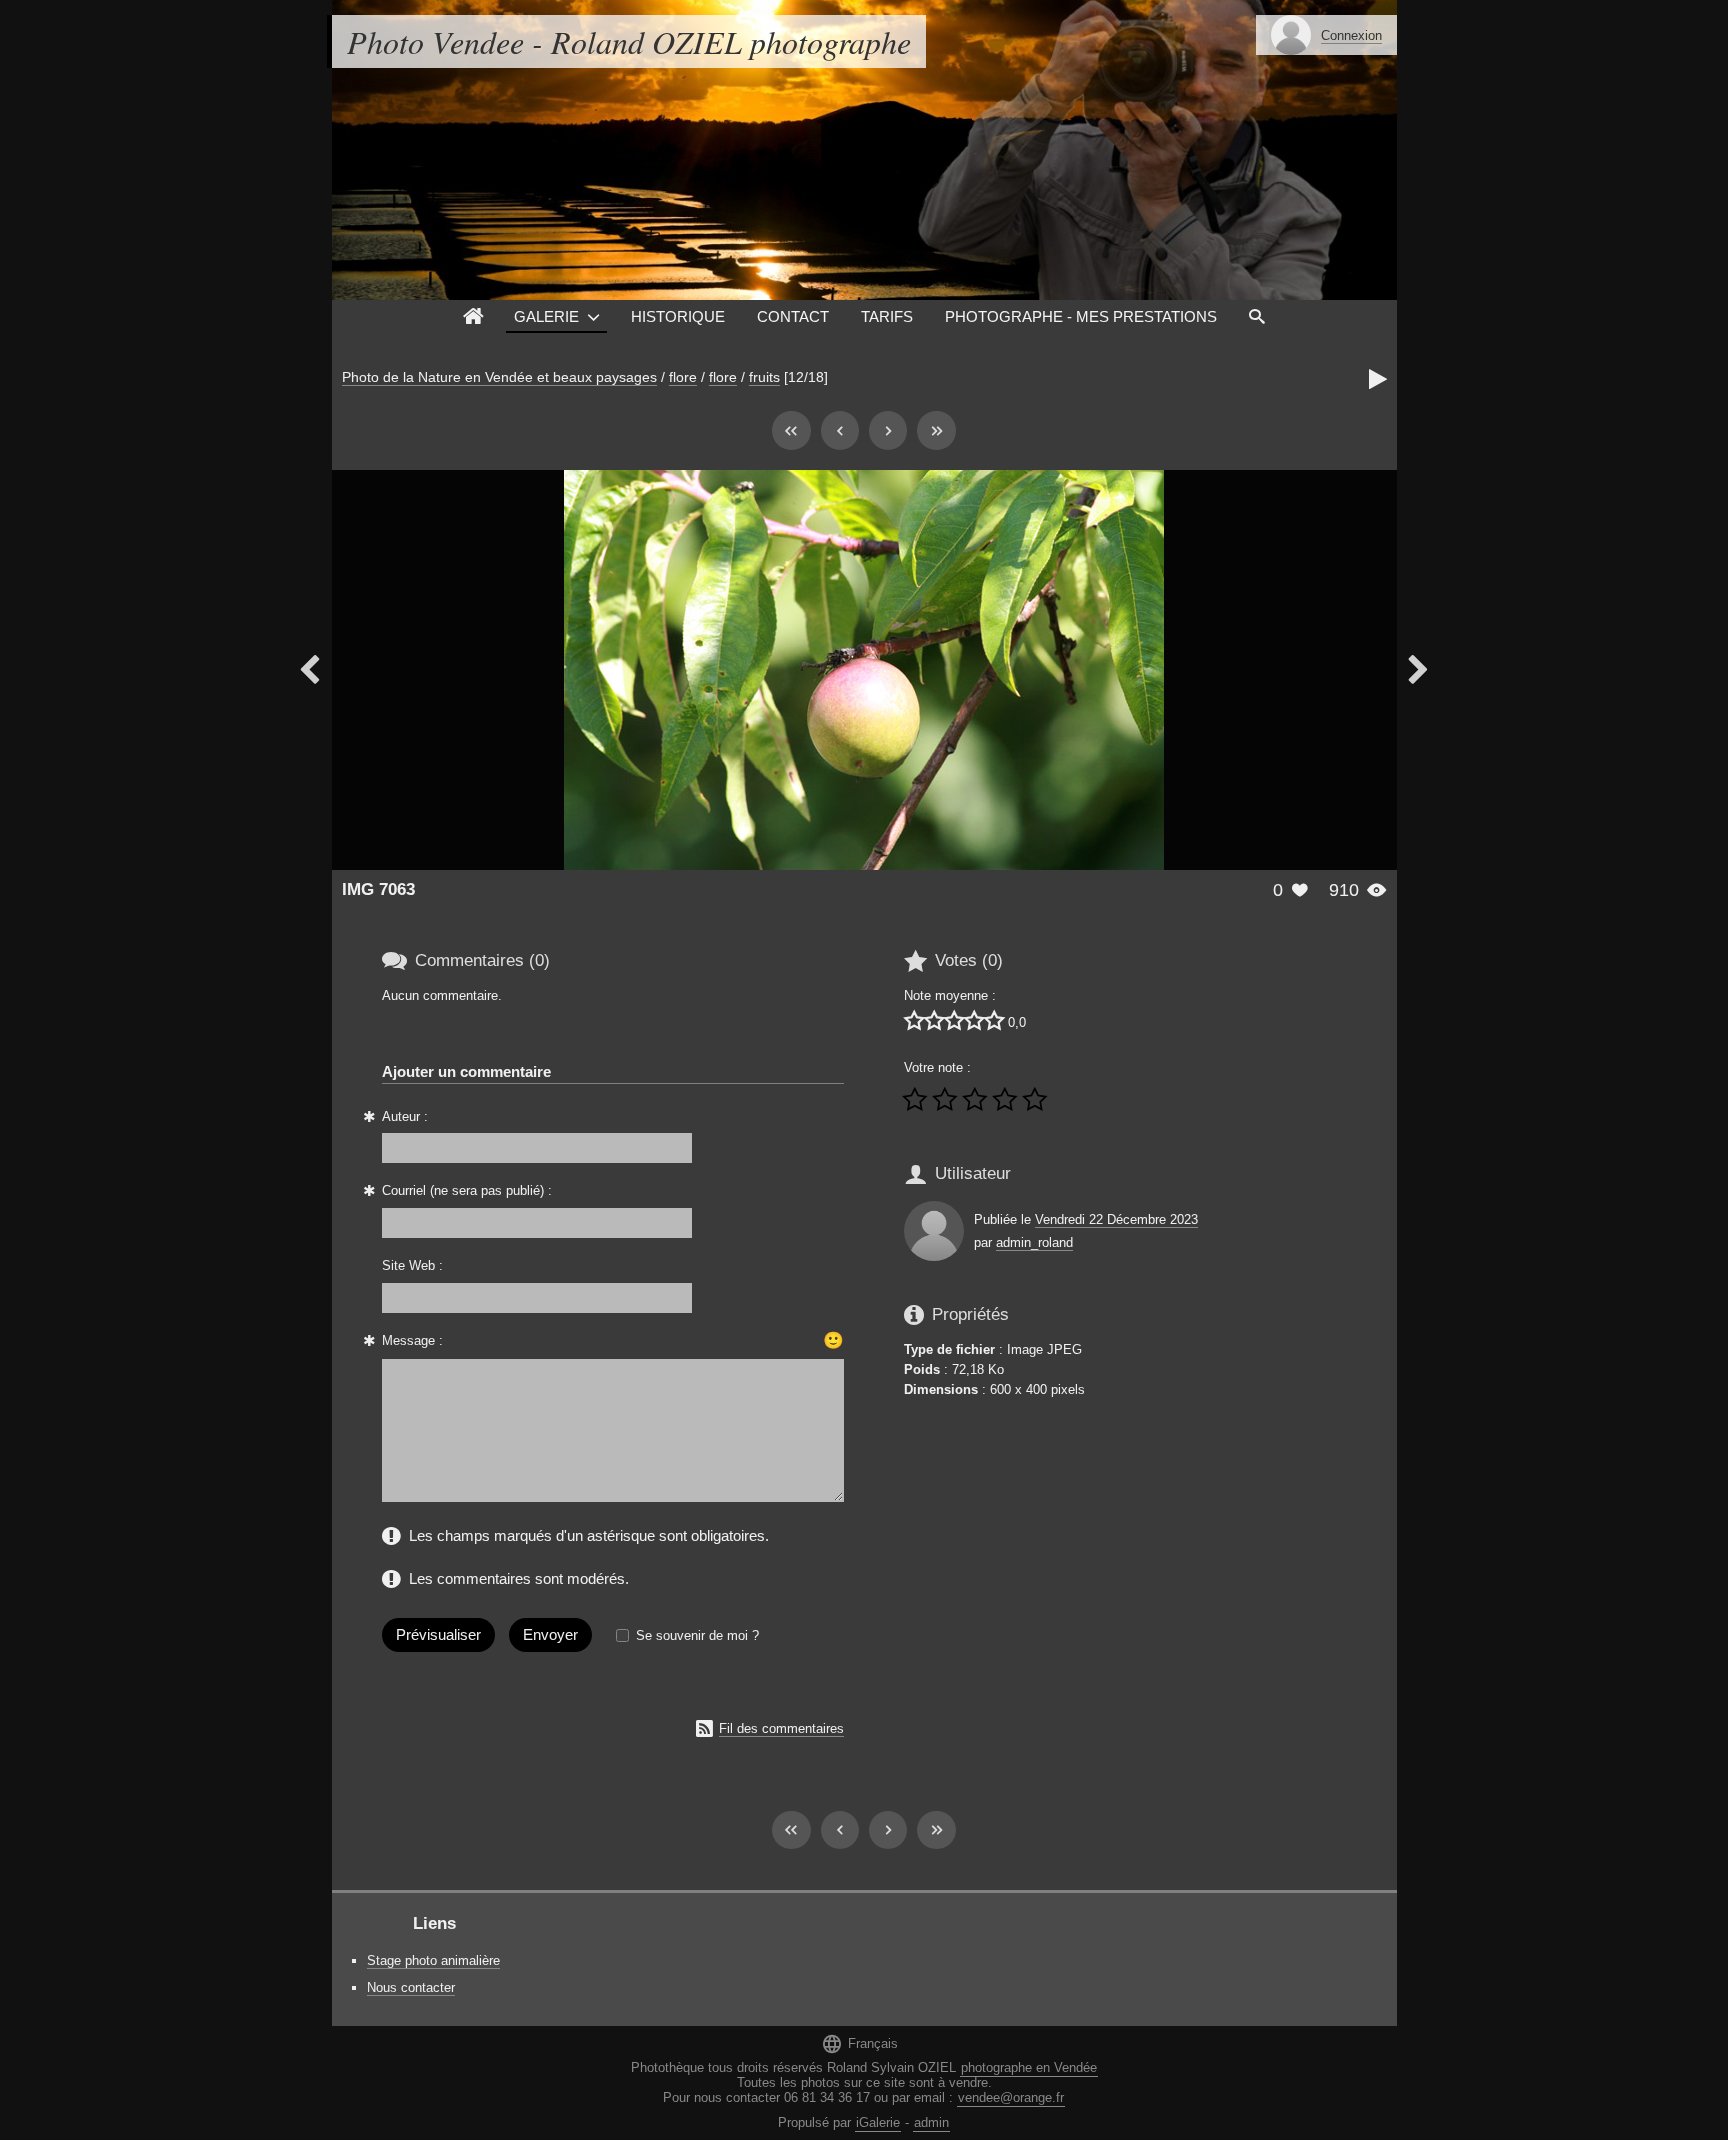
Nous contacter (411, 1987)
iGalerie (878, 2122)
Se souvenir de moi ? (697, 1635)
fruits (764, 377)
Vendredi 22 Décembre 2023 (1116, 1219)
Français (859, 2043)
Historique (678, 316)
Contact (793, 316)
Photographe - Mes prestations (1081, 316)
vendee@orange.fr (1011, 2097)
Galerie (546, 316)
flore (683, 377)
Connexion (1351, 35)
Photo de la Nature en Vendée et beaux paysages (499, 377)
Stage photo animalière (433, 1960)
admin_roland (1034, 1242)
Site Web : (412, 1265)
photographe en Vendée (1029, 2067)
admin (931, 2122)
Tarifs (887, 316)
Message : (412, 1340)
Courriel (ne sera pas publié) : (467, 1190)
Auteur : (405, 1116)
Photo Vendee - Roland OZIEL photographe (629, 41)
